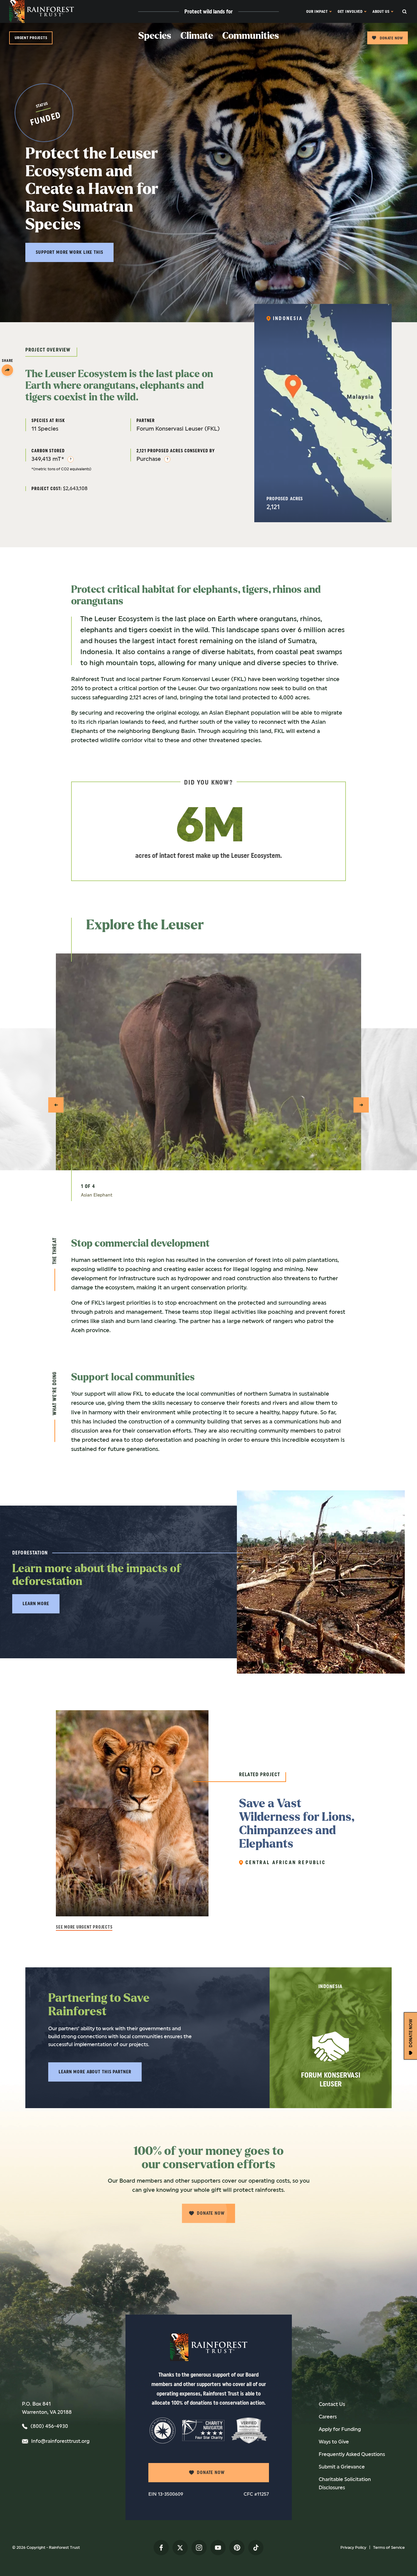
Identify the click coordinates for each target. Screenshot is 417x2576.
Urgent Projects (31, 38)
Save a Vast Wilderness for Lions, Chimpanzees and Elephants (297, 1824)
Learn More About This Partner (95, 2072)
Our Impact (317, 11)
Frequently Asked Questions (352, 2454)
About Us (381, 11)
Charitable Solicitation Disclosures (345, 2483)
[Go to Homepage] (42, 11)
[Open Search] (410, 11)
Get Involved (350, 11)
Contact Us (332, 2404)
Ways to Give (334, 2442)
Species (155, 36)
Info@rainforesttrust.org (60, 2441)
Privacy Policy (353, 2547)
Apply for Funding (340, 2429)
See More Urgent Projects (84, 1927)
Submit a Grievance (342, 2467)
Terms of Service (389, 2547)
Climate (197, 36)
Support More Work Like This (69, 252)
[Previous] (56, 1105)
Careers (328, 2417)
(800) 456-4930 (49, 2426)
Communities (251, 36)
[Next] (361, 1105)
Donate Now (391, 38)
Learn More (36, 1604)
